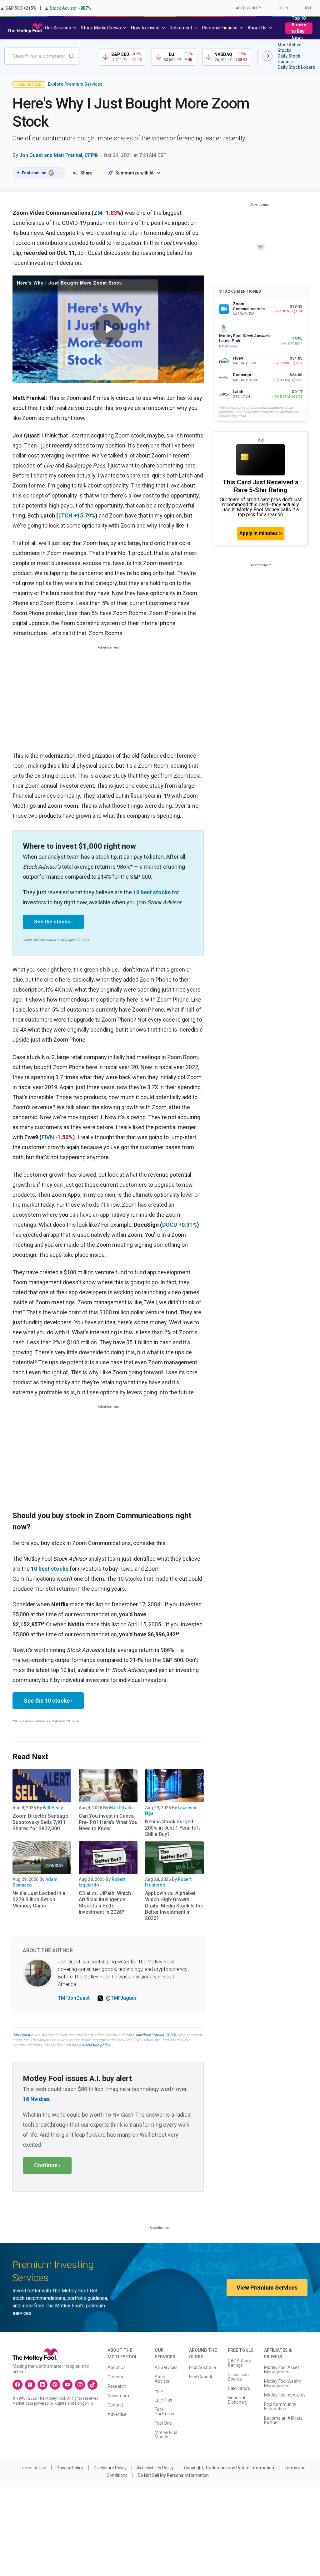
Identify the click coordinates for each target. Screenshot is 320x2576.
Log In (282, 8)
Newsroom (118, 2396)
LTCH (65, 515)
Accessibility (248, 8)
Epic (159, 2391)
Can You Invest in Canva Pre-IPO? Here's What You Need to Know (108, 1822)
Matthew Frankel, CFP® (155, 2035)
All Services (166, 2367)
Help (308, 8)
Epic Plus (163, 2400)
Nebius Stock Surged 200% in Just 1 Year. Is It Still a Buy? (172, 1828)
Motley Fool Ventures (285, 2395)
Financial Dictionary (238, 2400)
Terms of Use (33, 2468)
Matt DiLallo (121, 1808)
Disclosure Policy (110, 2468)
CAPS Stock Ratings (240, 2363)
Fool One (163, 2423)
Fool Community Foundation (280, 2407)
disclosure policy (96, 2045)
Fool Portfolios (164, 2412)
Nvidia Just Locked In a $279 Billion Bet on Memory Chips (39, 1899)
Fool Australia (202, 2367)
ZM (98, 213)
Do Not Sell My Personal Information (173, 2475)
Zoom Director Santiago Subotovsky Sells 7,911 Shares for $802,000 (40, 1822)
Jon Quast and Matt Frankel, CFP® (59, 155)
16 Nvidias (36, 2099)
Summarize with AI (134, 173)
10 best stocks (152, 892)
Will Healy (53, 1808)
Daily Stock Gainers (289, 59)
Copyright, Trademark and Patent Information (229, 2468)
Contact (115, 2405)
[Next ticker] (267, 56)
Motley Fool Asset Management (282, 2370)
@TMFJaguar (121, 1998)
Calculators (239, 2388)
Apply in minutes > (261, 533)
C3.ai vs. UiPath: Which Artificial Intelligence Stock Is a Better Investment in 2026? (105, 1903)
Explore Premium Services (75, 84)
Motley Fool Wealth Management (283, 2383)
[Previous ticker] (89, 56)
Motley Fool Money (166, 2435)
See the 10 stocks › (48, 1701)
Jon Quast (21, 2035)
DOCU (170, 1225)
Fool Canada (201, 2377)
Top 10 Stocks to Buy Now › (299, 28)
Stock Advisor (162, 2379)
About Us (117, 2367)
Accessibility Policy (155, 2468)
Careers (115, 2377)
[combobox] (41, 56)
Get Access (228, 346)
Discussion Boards (238, 2377)
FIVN (48, 1137)
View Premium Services (267, 2288)
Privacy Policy (70, 2468)
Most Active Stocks (289, 48)
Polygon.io (84, 2403)
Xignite (60, 2403)
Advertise (117, 2414)
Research (117, 2386)
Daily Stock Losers (296, 67)
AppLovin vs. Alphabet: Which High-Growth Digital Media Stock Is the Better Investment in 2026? (174, 1906)
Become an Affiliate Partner (283, 2420)
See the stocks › (53, 922)
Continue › (47, 2165)
